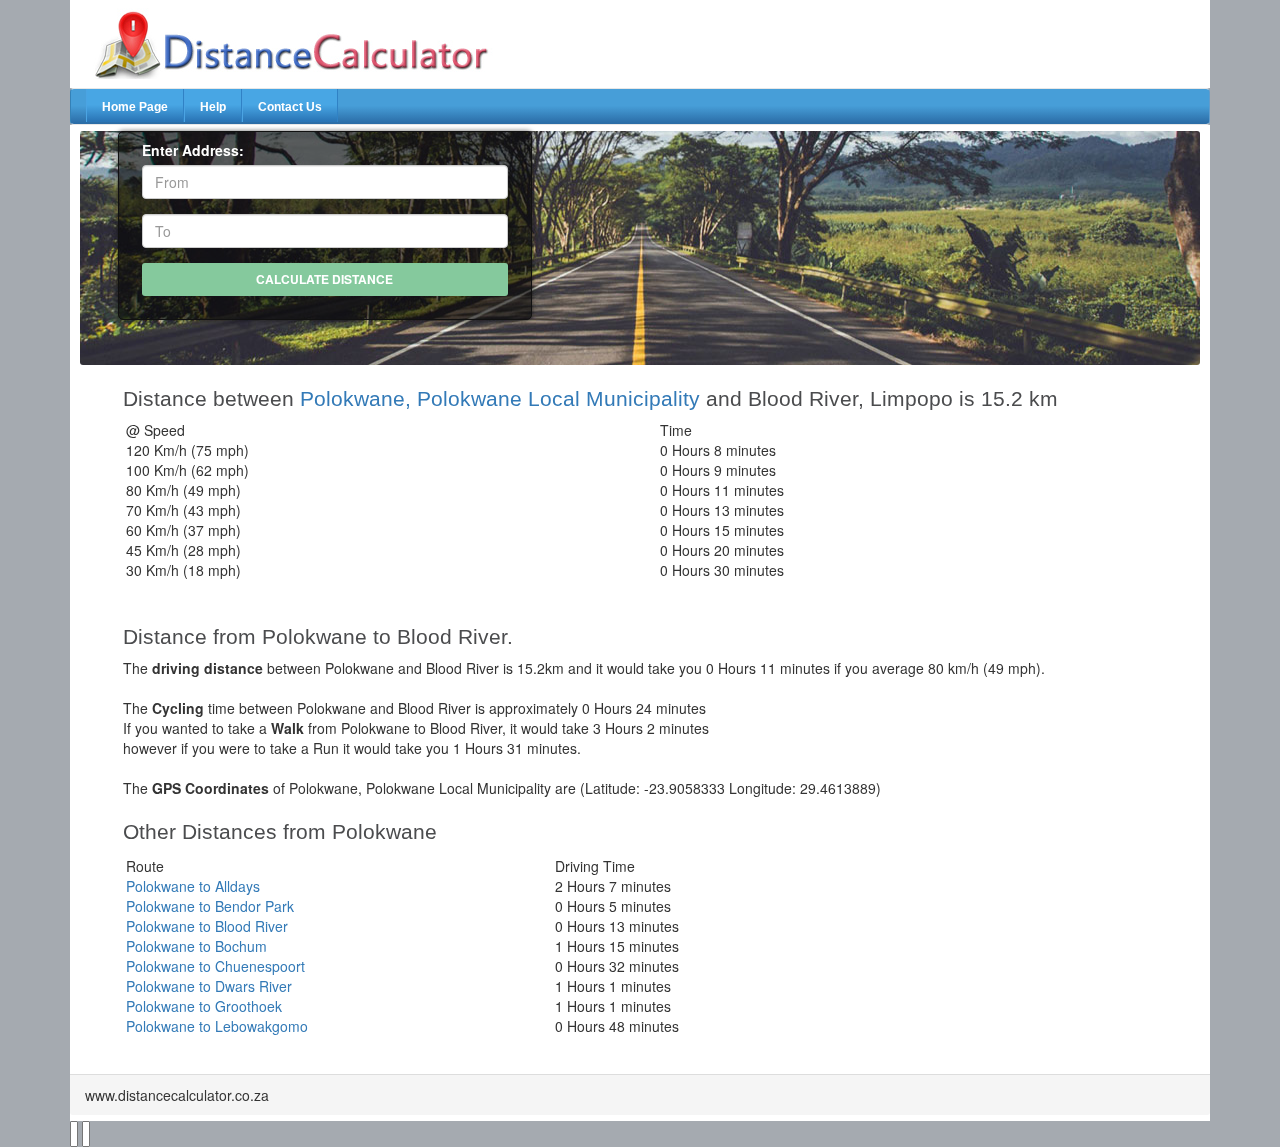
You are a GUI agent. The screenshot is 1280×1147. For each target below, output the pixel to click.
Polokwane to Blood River (207, 926)
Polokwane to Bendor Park (210, 906)
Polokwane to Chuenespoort (215, 966)
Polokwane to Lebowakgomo (217, 1026)
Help (213, 107)
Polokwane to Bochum (196, 946)
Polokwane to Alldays (193, 886)
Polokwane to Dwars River (209, 986)
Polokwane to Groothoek (204, 1006)
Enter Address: (193, 150)
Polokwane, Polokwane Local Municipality (500, 398)
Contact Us (290, 107)
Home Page (135, 107)
